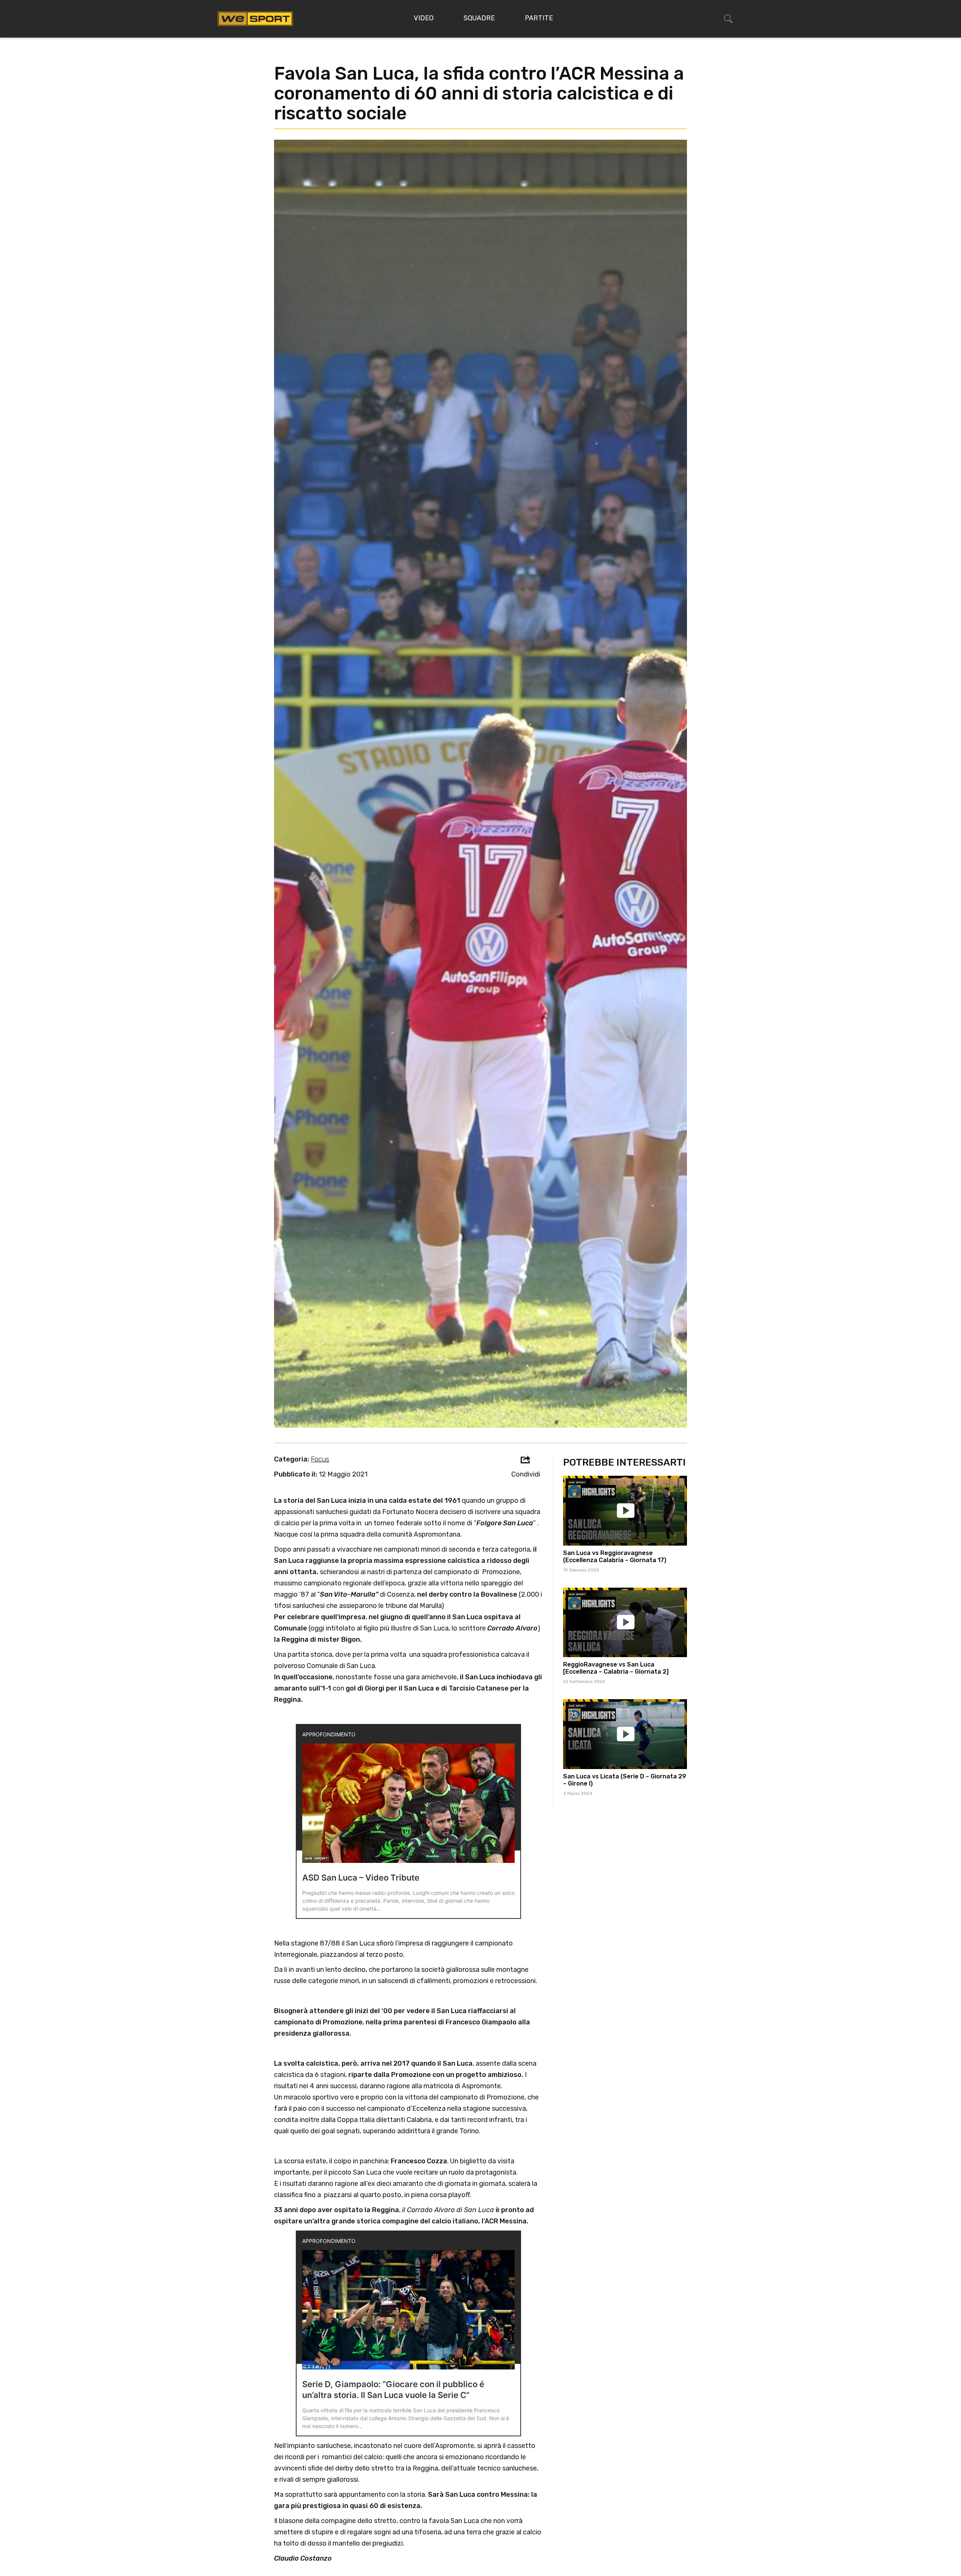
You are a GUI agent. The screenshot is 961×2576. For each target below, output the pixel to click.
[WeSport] (255, 18)
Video (424, 18)
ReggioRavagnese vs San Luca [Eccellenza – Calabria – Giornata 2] (616, 1668)
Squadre (479, 18)
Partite (539, 18)
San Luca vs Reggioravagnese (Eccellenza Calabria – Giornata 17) (615, 1556)
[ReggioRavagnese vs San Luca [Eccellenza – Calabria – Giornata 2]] (625, 1623)
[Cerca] (728, 19)
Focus (320, 1459)
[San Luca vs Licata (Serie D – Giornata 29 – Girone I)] (625, 1734)
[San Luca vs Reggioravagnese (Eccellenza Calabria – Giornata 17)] (625, 1511)
